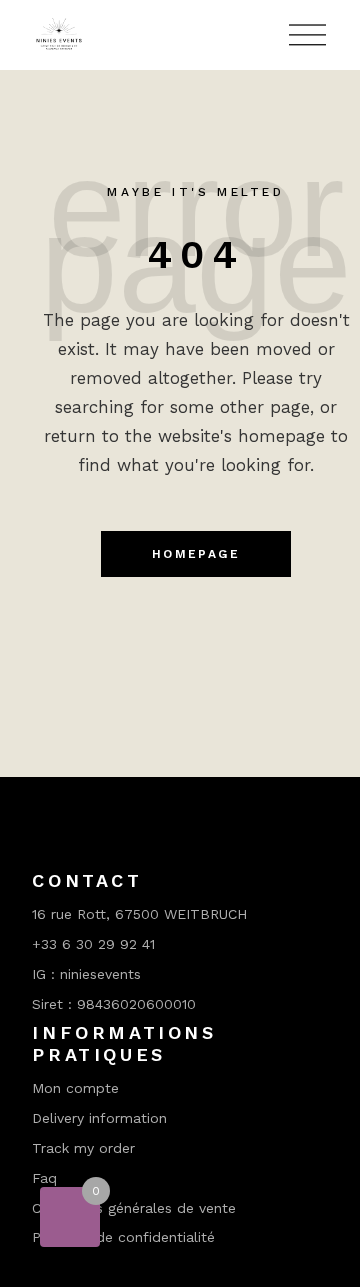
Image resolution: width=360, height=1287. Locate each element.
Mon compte (75, 1088)
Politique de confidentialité (123, 1237)
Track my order (83, 1148)
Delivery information (99, 1118)
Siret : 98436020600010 (114, 1004)
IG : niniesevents (86, 974)
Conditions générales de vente (134, 1208)
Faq (44, 1178)
